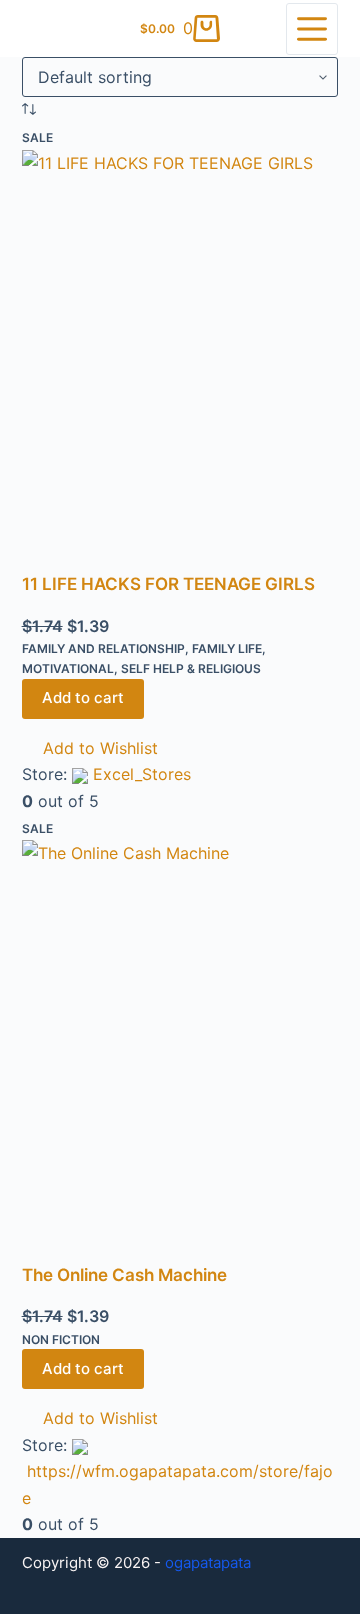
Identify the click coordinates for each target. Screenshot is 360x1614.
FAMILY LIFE (227, 648)
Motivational (68, 668)
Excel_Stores (142, 774)
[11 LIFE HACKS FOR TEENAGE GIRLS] (180, 361)
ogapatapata (208, 1562)
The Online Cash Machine (124, 1275)
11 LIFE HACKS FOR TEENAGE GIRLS (168, 584)
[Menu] (312, 29)
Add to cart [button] (83, 697)
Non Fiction (61, 1339)
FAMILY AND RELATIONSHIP (103, 648)
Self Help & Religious (191, 668)
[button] (90, 748)
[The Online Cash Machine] (180, 1051)
